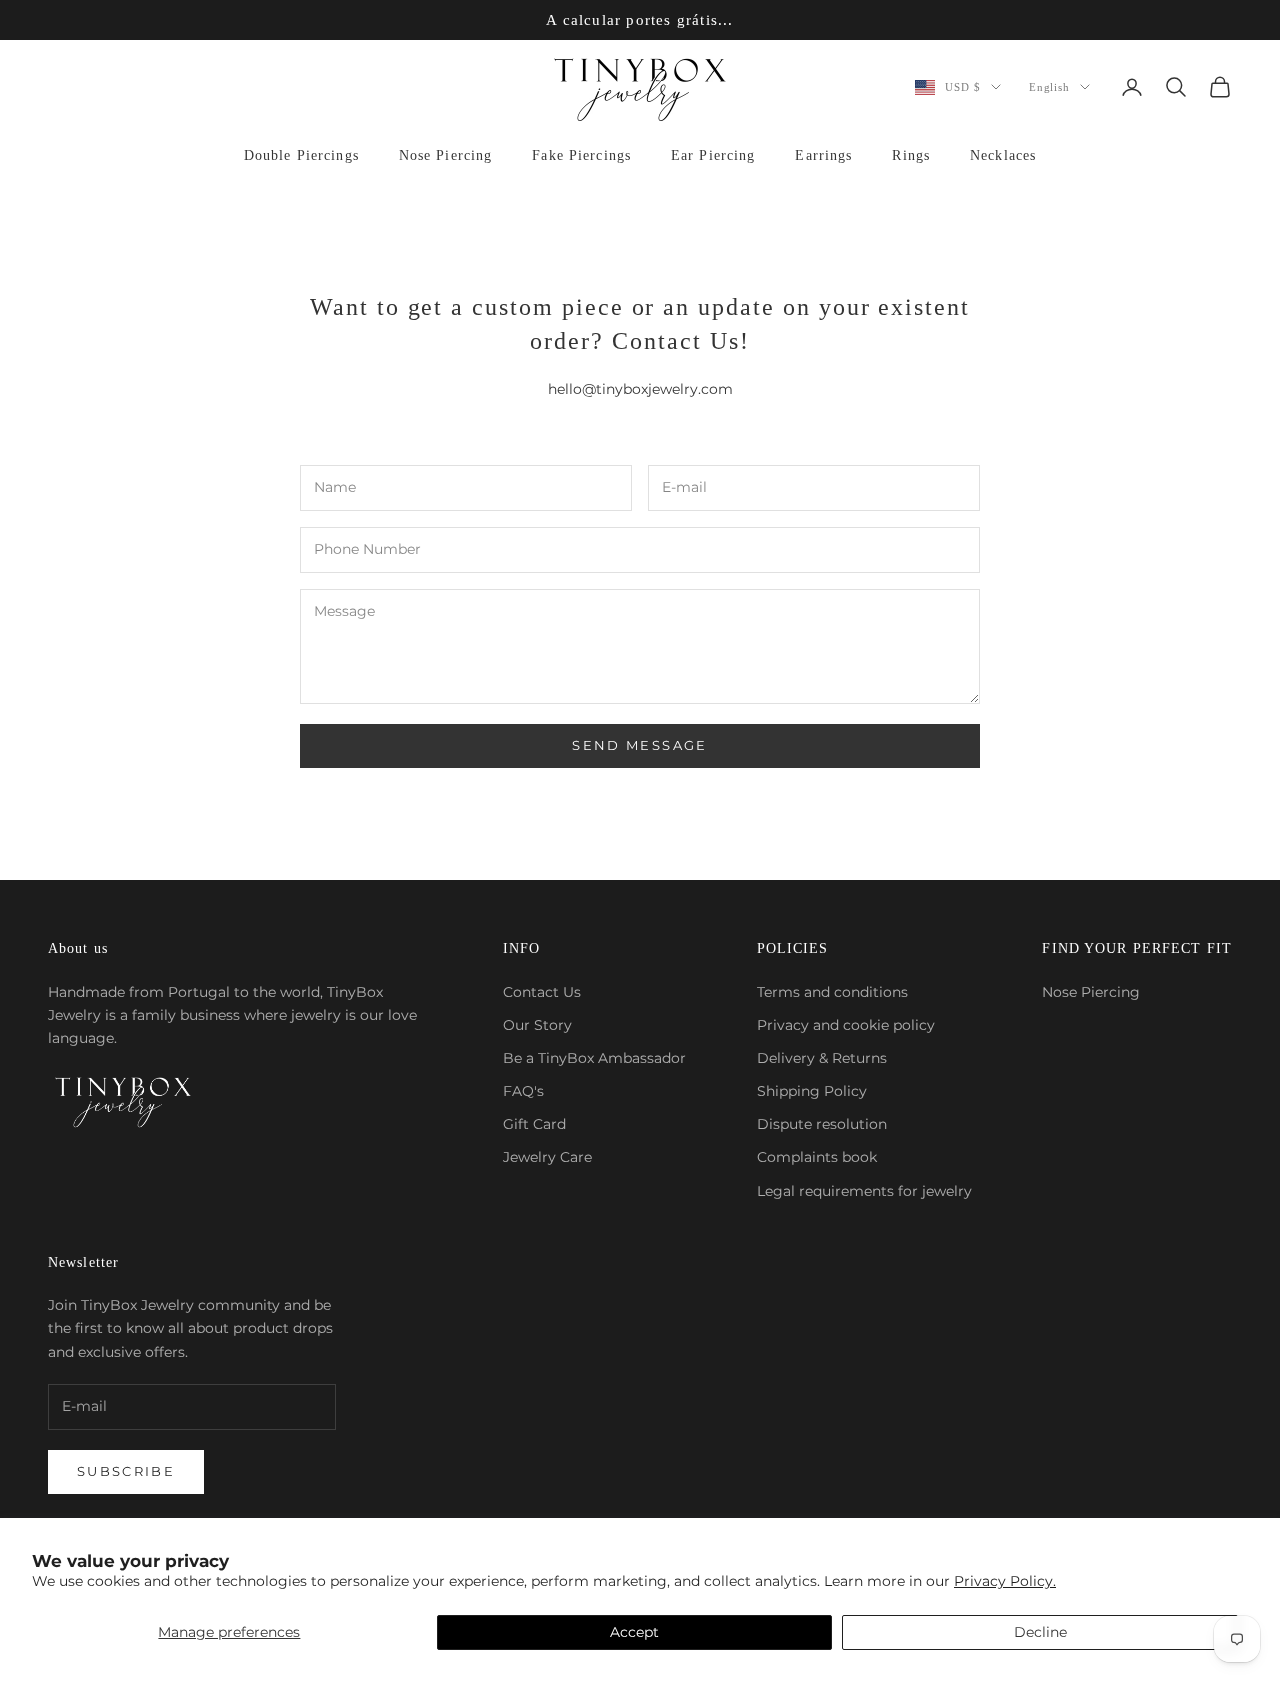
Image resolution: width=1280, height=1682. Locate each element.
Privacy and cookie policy (846, 1025)
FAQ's (523, 1091)
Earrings (823, 155)
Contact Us (542, 992)
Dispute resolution (822, 1124)
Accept (634, 1632)
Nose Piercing (446, 155)
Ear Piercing (713, 155)
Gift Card (534, 1124)
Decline (1040, 1632)
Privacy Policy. (1005, 1581)
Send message (639, 745)
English (1049, 87)
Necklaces (1003, 155)
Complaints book (817, 1157)
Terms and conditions (832, 992)
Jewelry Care (547, 1157)
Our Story (537, 1025)
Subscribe (126, 1471)
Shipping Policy (812, 1091)
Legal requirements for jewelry (864, 1191)
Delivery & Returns (822, 1058)
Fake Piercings (581, 155)
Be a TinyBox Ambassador (594, 1058)
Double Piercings (301, 155)
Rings (911, 155)
